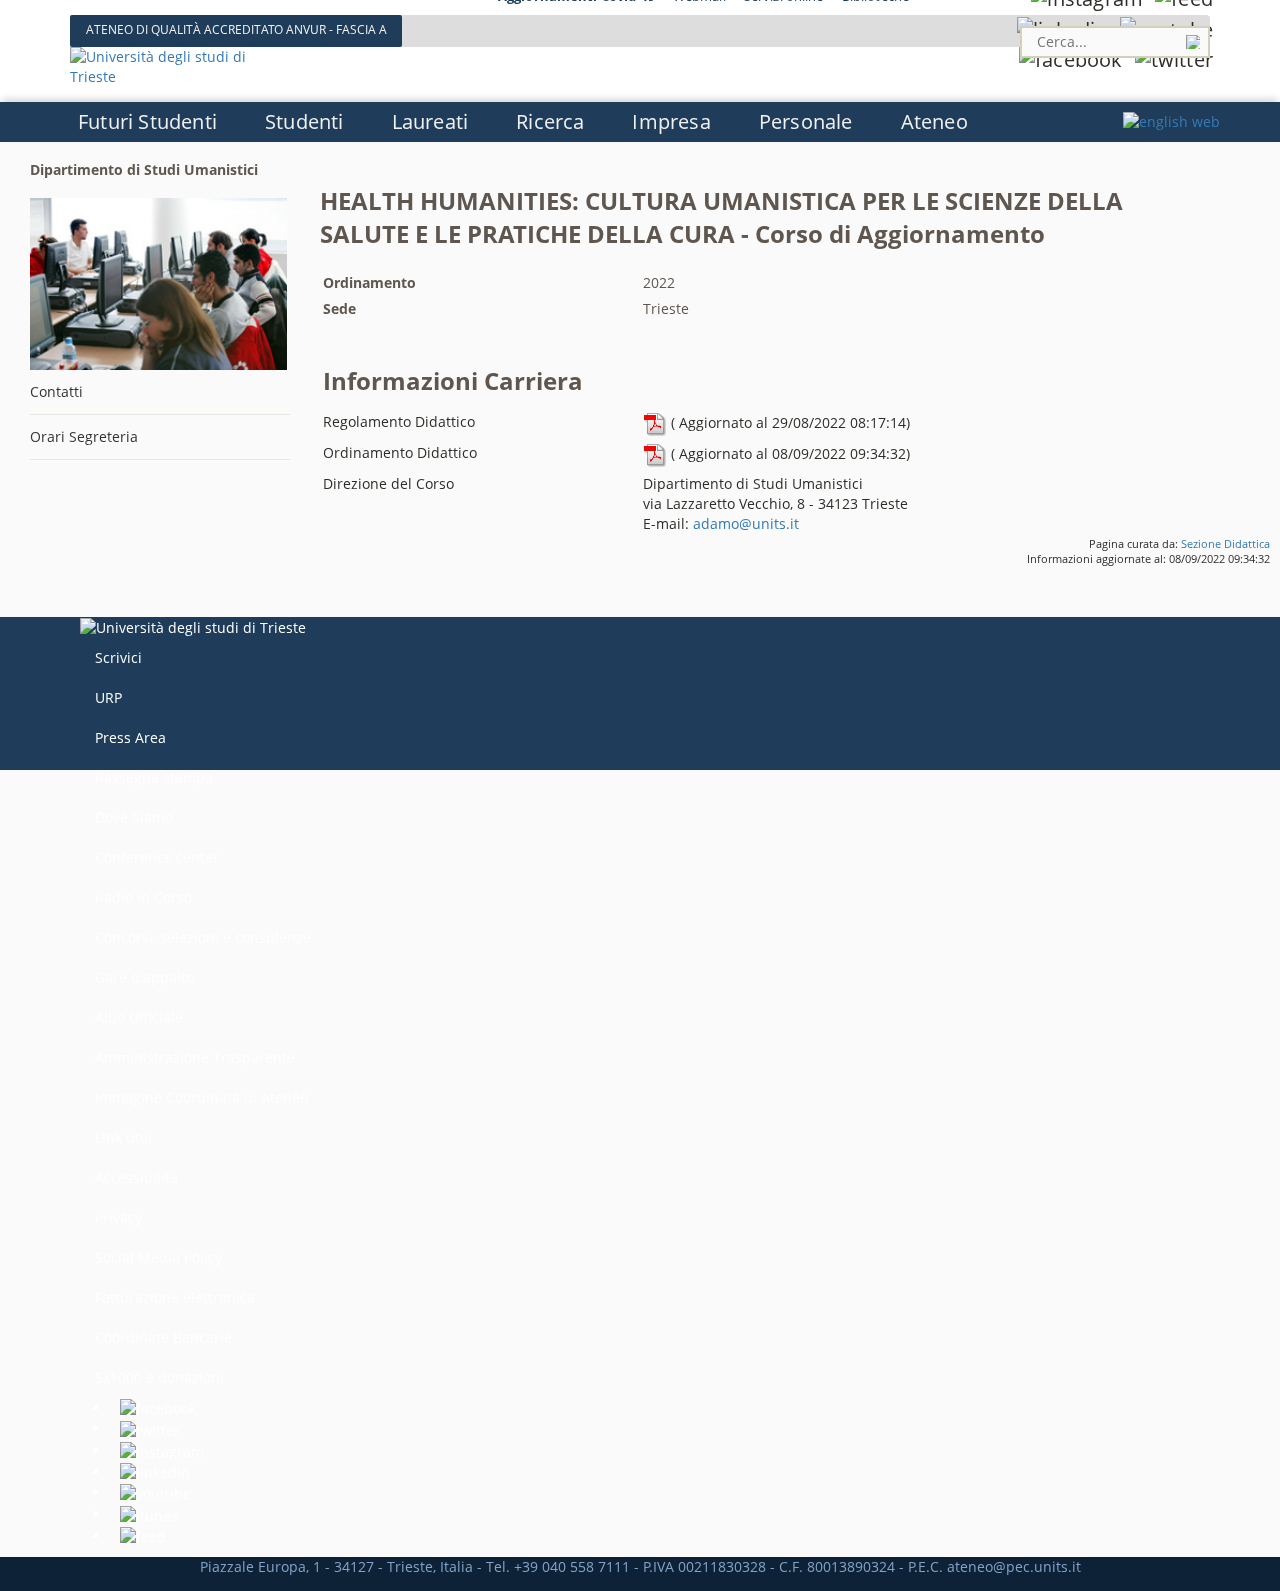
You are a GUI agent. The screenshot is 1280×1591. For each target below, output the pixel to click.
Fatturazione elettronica (175, 1297)
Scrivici (118, 657)
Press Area (130, 737)
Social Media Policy (158, 1257)
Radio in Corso (143, 897)
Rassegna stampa (154, 777)
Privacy (118, 1217)
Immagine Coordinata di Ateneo (201, 1097)
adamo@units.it (746, 523)
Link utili (123, 1137)
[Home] (177, 65)
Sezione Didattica (1225, 544)
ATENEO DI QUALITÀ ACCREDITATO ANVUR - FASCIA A (236, 29)
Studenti (304, 121)
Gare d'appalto (144, 977)
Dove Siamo (134, 817)
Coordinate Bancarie (163, 1337)
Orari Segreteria (84, 436)
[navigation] (640, 121)
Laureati (430, 121)
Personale (806, 121)
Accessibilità (136, 1177)
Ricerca (550, 121)
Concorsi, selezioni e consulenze (203, 937)
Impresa (671, 121)
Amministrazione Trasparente (195, 1057)
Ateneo (934, 121)
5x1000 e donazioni (159, 1377)
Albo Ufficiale (139, 1017)
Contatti (56, 391)
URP (108, 697)
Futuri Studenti (147, 121)
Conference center (157, 857)
